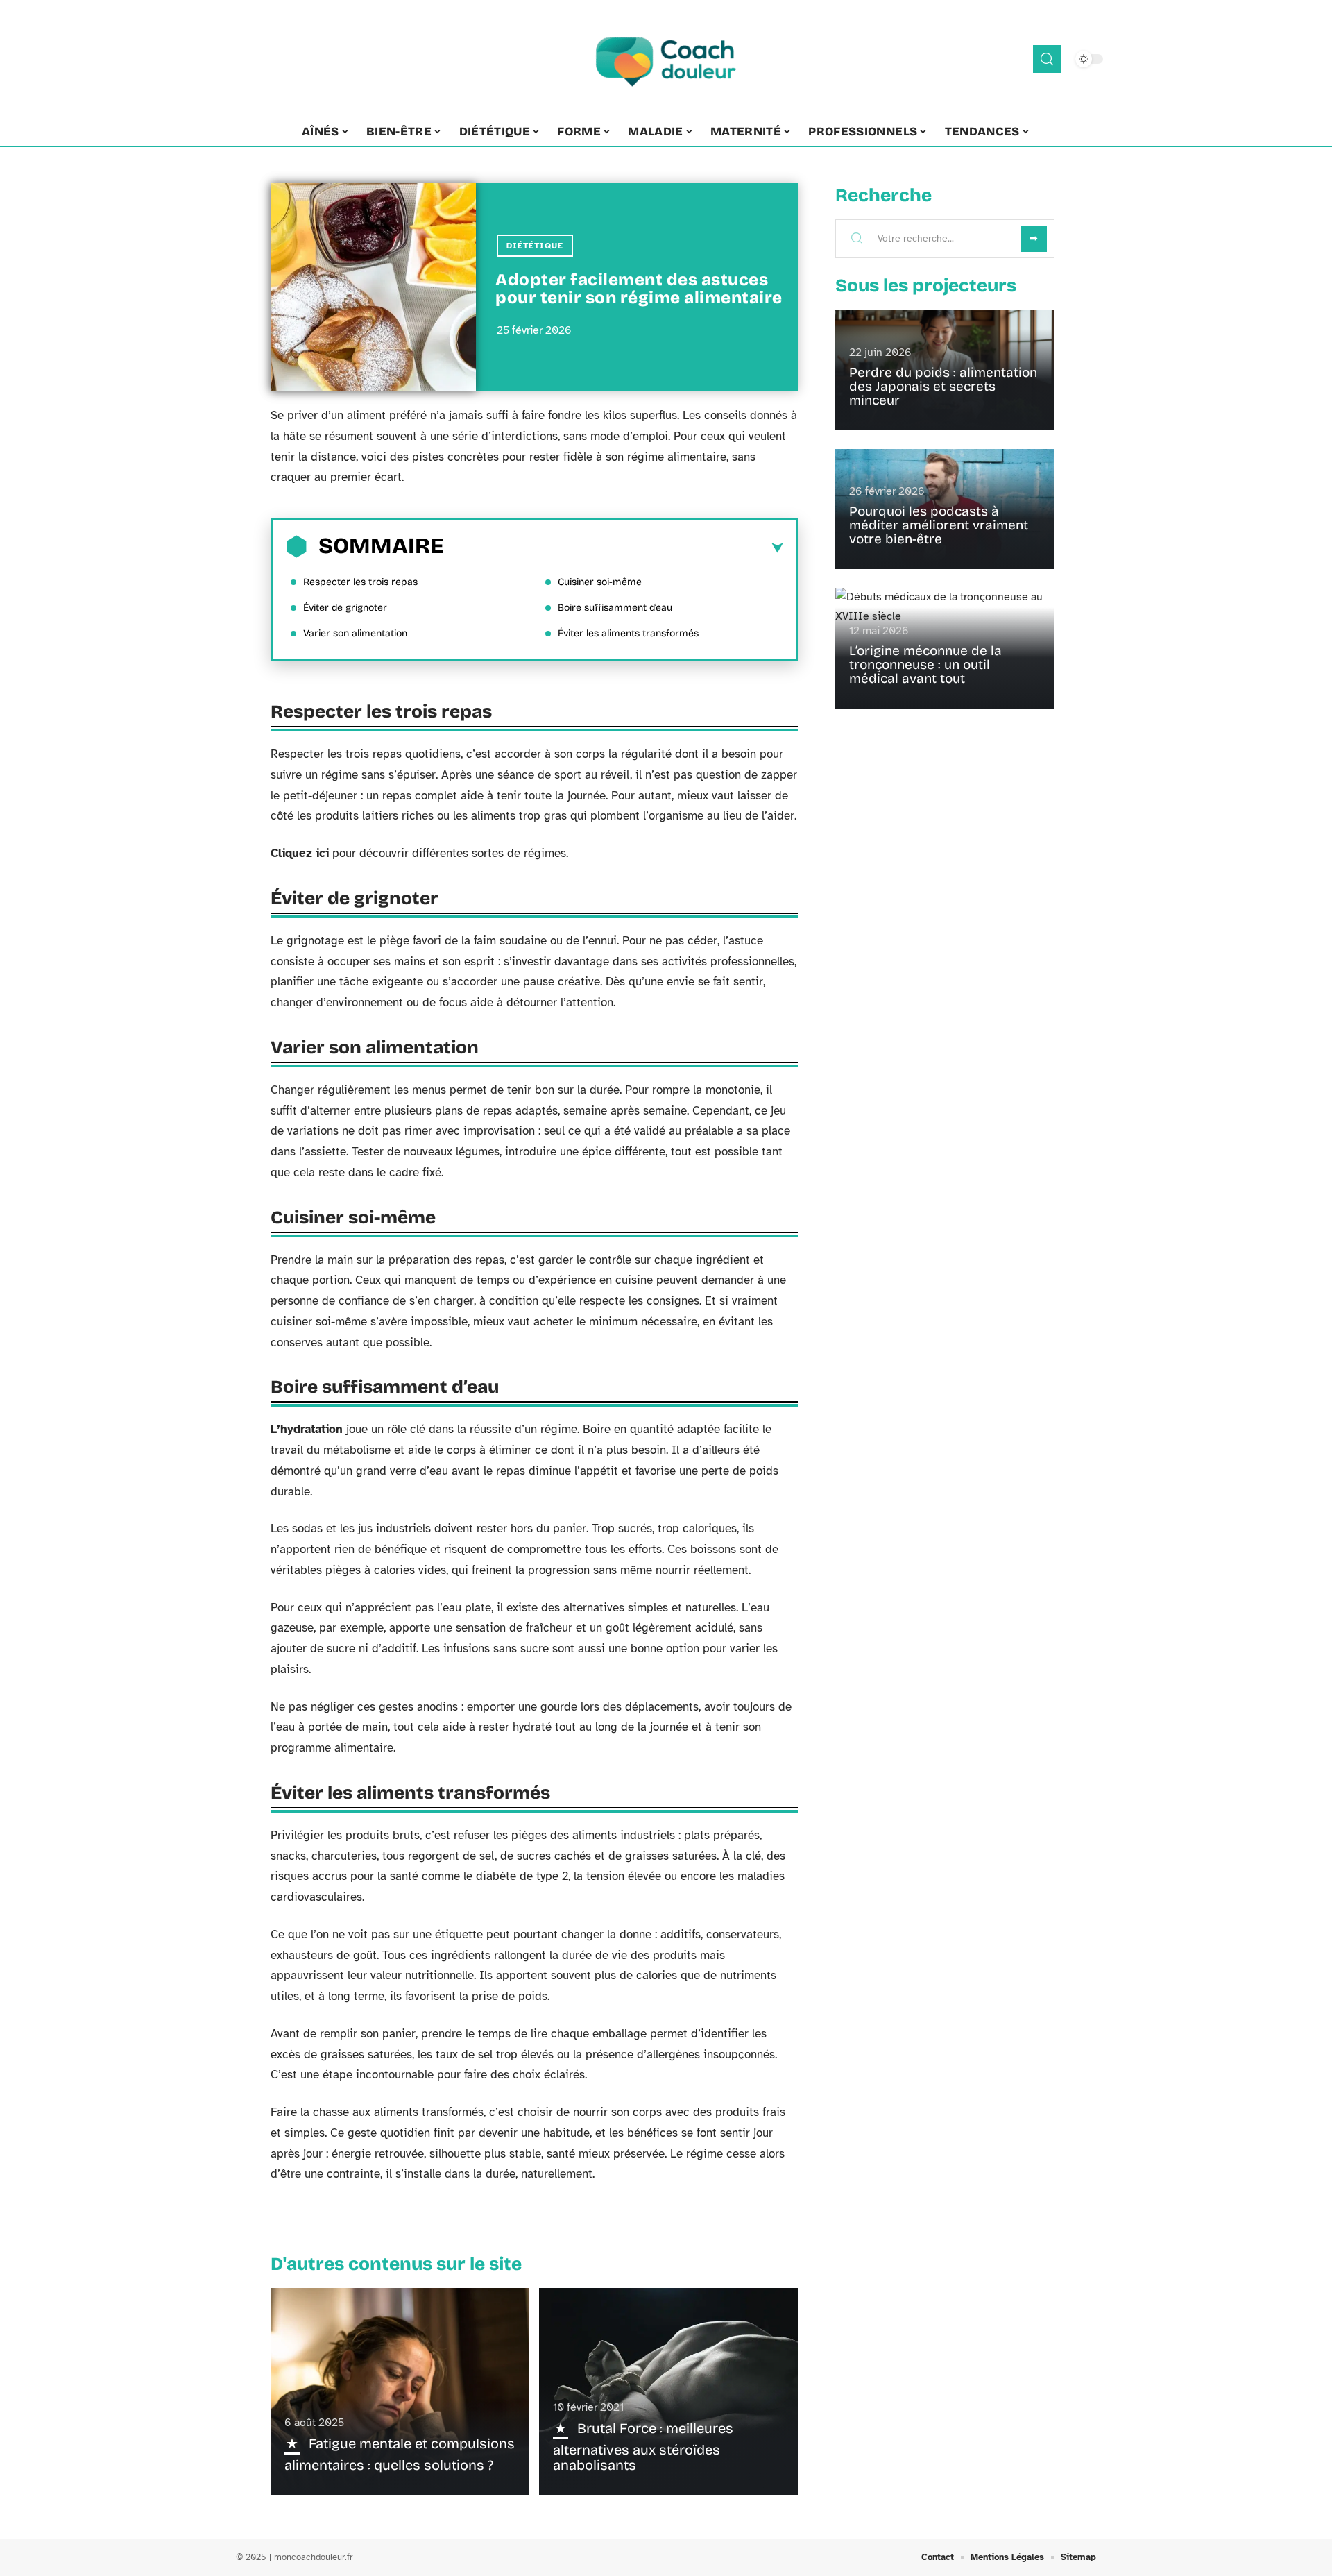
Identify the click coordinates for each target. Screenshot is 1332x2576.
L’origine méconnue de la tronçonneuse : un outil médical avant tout (925, 664)
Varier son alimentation (355, 633)
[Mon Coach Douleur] (666, 59)
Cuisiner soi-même (600, 582)
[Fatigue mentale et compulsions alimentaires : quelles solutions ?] (400, 2391)
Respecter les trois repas (360, 582)
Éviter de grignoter (345, 608)
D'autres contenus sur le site (396, 2264)
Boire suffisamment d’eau (615, 608)
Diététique (535, 246)
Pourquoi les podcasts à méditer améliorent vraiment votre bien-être (939, 525)
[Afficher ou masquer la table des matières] (614, 548)
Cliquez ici (300, 853)
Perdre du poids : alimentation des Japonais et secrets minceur (943, 386)
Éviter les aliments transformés (628, 633)
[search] (1047, 59)
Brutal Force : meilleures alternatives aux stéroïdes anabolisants (643, 2447)
